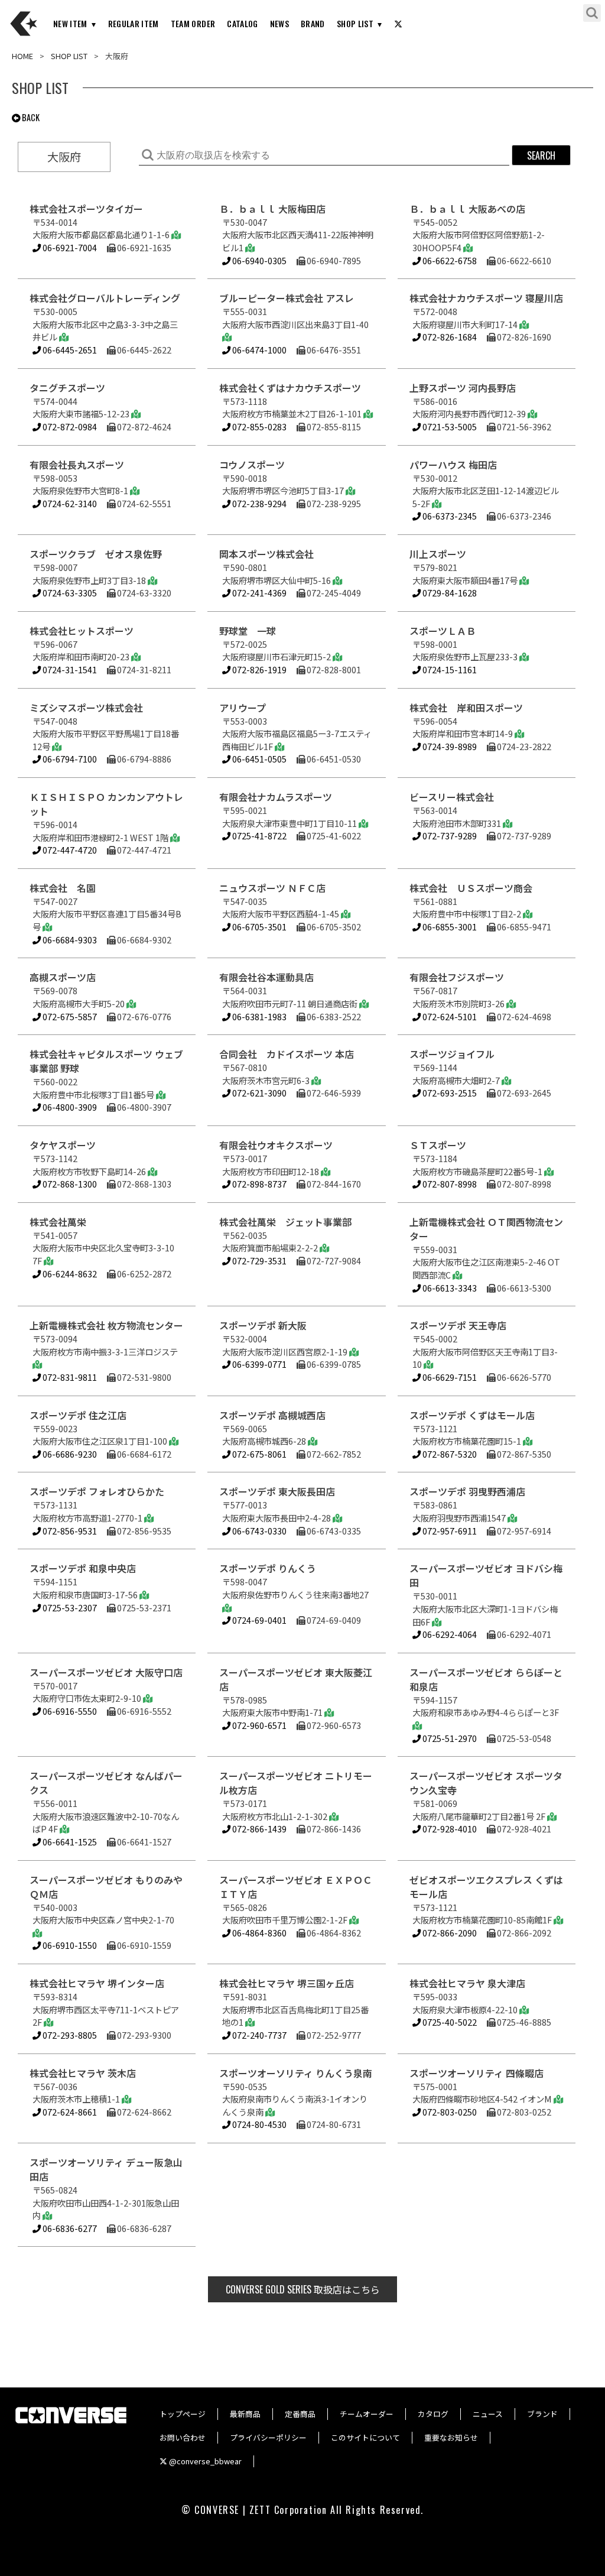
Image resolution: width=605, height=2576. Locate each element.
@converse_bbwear (204, 2461)
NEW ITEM (70, 23)
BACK (30, 117)
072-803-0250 (449, 2112)
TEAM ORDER (193, 23)
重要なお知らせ (451, 2437)
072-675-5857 (69, 1016)
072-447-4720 (69, 850)
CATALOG (242, 23)
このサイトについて (365, 2437)
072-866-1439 (258, 1829)
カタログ (433, 2414)
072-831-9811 (69, 1377)
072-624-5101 (449, 1016)
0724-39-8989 (449, 746)
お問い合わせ (183, 2437)
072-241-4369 (258, 593)
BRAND (313, 23)
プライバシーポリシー (268, 2437)
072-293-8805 (69, 2035)
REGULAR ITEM (134, 23)
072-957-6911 (449, 1531)
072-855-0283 (258, 426)
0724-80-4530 (258, 2124)
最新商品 (245, 2414)
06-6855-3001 (449, 927)
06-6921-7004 (69, 247)
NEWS (279, 23)
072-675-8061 (258, 1454)
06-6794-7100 (69, 759)
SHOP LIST (355, 23)
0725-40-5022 (449, 2022)
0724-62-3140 (69, 503)
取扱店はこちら (303, 2289)
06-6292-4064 (449, 1634)
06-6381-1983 (258, 1016)
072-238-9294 (258, 503)
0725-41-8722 (258, 836)
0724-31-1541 (69, 669)
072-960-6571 (258, 1725)
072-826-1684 (449, 337)
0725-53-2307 (69, 1607)
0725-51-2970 (449, 1738)
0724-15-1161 (449, 669)
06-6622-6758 (449, 260)
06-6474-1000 (258, 350)
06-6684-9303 (69, 940)
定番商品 (300, 2414)
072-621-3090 (258, 1093)
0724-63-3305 (69, 593)
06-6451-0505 (258, 759)
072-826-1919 (258, 669)
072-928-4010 (449, 1829)
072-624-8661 (69, 2112)
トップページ (183, 2414)
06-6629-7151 (449, 1377)
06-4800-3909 (69, 1107)
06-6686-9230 (69, 1454)
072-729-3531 (258, 1261)
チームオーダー (367, 2414)
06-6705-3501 (258, 927)
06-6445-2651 (69, 350)
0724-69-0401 (258, 1620)
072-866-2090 (449, 1933)
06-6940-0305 (258, 260)
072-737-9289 (449, 836)
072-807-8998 (449, 1184)
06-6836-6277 (69, 2228)
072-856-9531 (69, 1531)
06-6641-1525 (69, 1842)
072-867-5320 (449, 1454)
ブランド (542, 2414)
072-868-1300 (69, 1184)
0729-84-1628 (449, 593)
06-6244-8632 (69, 1274)
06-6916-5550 (69, 1711)
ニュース (488, 2414)
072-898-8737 (258, 1184)
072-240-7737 (258, 2035)
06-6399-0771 (258, 1364)
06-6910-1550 (69, 1945)
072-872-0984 (69, 426)
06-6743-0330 (258, 1531)
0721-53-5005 (449, 426)
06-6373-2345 (449, 516)
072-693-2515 (449, 1093)
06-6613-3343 (449, 1288)
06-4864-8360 (258, 1933)
